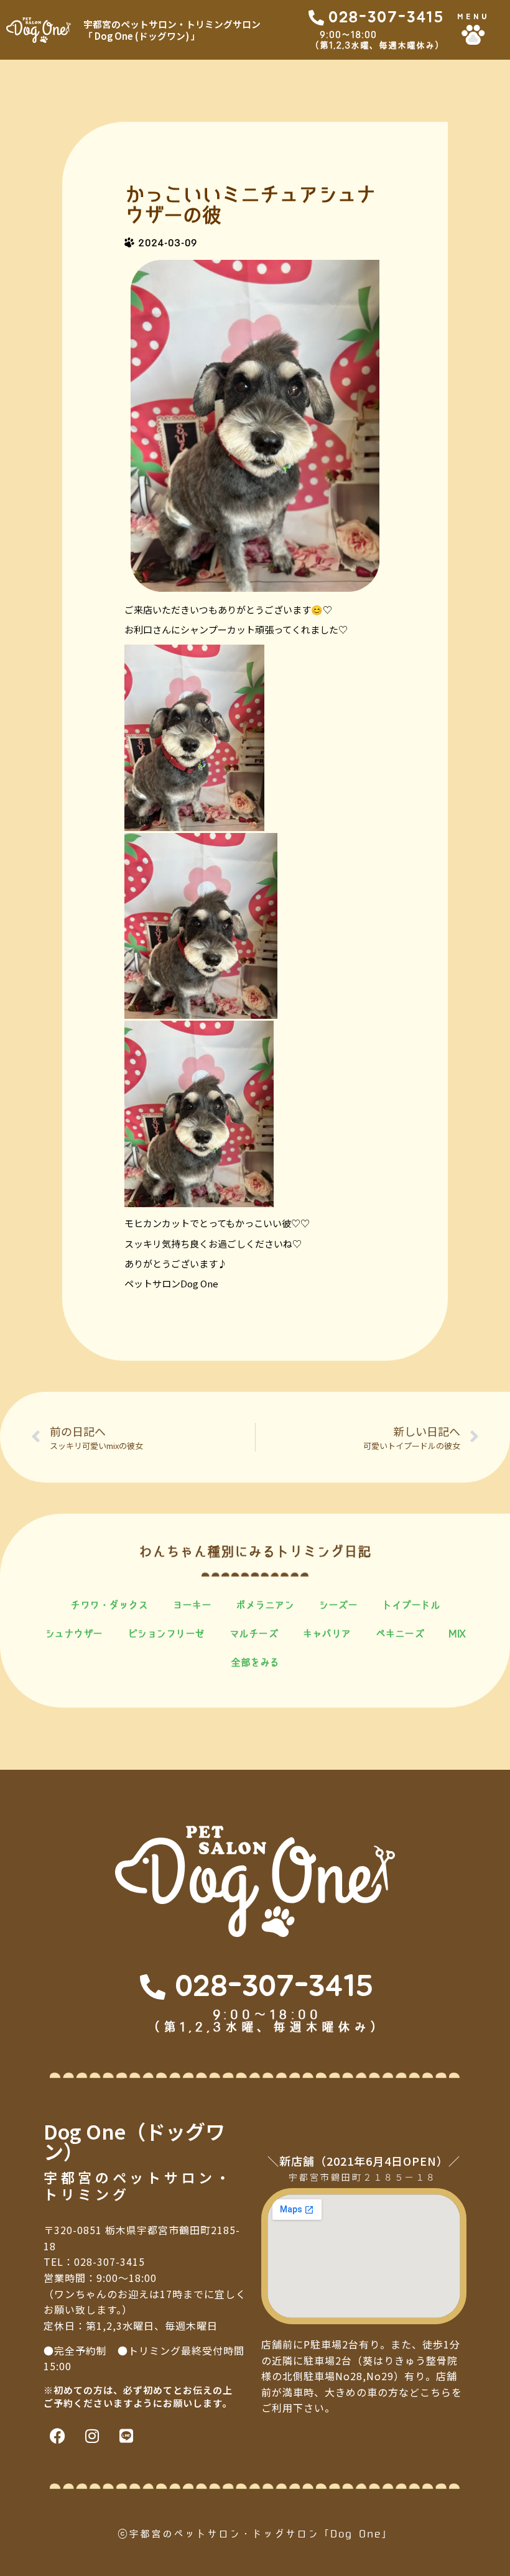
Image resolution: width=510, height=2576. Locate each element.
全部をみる (255, 1662)
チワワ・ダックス (109, 1605)
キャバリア (327, 1634)
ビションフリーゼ (166, 1634)
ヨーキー (192, 1605)
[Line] (126, 2436)
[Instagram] (92, 2436)
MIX (457, 1634)
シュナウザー (74, 1634)
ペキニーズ (400, 1634)
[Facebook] (58, 2436)
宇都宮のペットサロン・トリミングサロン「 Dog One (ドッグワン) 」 (172, 30)
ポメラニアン (265, 1605)
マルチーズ (254, 1634)
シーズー (338, 1605)
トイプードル (411, 1605)
